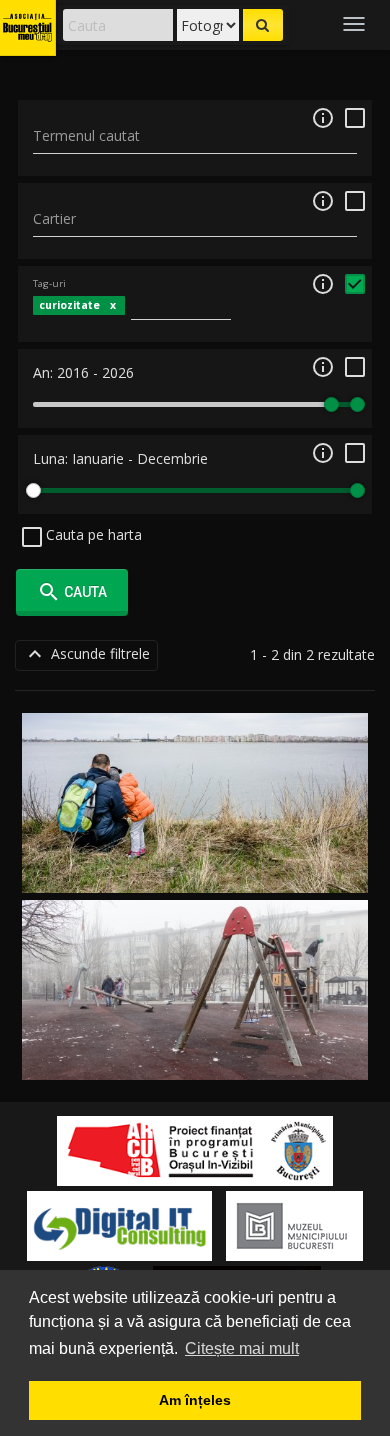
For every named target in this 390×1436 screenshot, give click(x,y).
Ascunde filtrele (86, 654)
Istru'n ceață (195, 1056)
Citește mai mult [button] (242, 1348)
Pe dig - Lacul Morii (195, 869)
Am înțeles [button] (195, 1400)
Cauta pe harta (92, 534)
